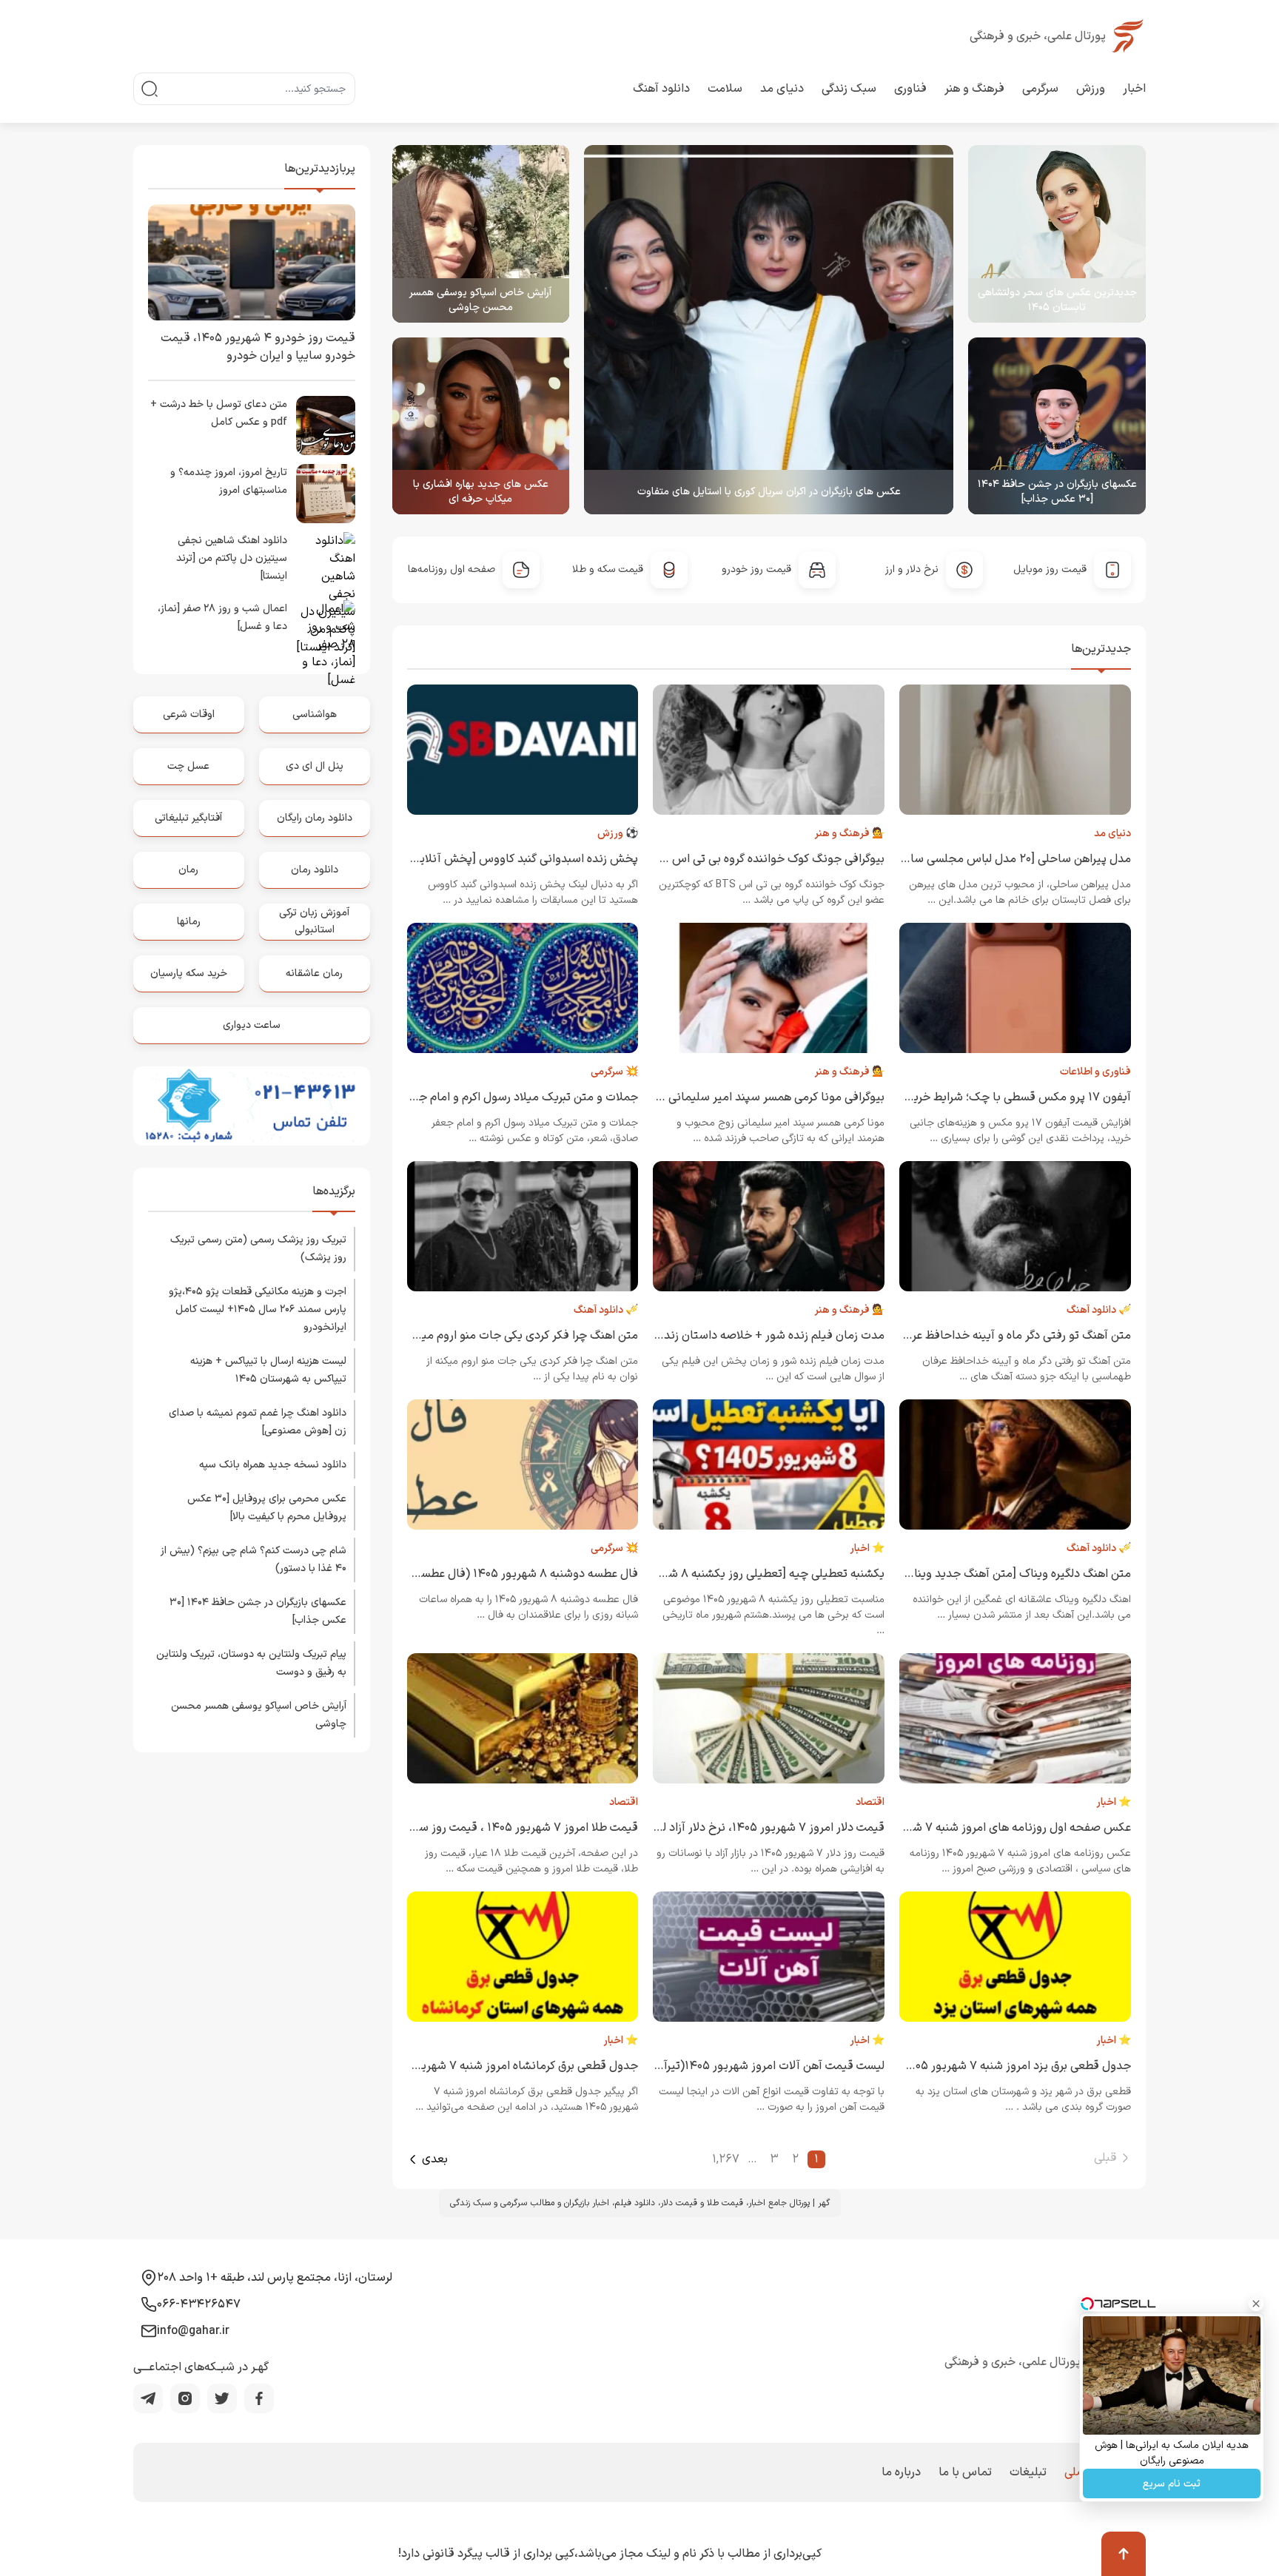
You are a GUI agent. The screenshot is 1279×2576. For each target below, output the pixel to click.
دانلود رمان (315, 870)
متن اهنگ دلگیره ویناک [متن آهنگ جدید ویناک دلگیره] (1000, 1574)
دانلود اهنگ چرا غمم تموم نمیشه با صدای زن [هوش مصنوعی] (258, 1422)
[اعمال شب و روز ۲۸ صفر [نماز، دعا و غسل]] (326, 630)
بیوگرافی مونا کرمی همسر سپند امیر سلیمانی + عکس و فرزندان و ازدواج (711, 1097)
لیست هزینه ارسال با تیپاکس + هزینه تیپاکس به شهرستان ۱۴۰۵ (268, 1370)
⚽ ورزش (618, 834)
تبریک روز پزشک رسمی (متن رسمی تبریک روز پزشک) (258, 1249)
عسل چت (188, 766)
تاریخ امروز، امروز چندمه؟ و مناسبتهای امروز (229, 481)
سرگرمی (1040, 89)
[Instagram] (185, 2398)
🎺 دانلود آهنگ (1099, 1310)
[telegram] (148, 2398)
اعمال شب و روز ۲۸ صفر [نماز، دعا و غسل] (222, 618)
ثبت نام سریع (1172, 2484)
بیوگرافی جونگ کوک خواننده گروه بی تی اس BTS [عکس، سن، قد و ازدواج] (704, 859)
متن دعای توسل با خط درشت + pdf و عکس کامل (219, 413)
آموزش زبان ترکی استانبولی (314, 921)
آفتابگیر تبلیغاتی (188, 818)
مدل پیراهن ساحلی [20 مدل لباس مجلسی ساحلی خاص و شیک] (974, 859)
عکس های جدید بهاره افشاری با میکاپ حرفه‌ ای (481, 492)
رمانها (189, 922)
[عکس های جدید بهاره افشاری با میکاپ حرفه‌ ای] (481, 426)
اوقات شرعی (189, 714)
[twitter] (222, 2398)
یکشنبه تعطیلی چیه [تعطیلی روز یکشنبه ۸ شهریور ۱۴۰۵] (748, 1574)
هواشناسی (315, 714)
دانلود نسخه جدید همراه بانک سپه (273, 1465)
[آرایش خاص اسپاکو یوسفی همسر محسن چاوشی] (481, 234)
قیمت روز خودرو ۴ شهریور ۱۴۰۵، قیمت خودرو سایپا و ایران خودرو (258, 347)
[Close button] (1256, 2304)
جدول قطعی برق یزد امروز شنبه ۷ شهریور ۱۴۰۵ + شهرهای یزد (982, 2066)
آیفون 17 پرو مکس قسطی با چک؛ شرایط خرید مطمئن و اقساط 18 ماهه (959, 1097)
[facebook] (259, 2398)
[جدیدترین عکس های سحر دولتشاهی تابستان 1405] (1057, 234)
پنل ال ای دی (315, 766)
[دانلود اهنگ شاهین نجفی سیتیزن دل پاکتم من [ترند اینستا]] (326, 562)
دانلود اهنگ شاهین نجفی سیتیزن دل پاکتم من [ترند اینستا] (232, 558)
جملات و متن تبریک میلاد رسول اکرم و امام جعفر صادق (504, 1097)
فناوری (910, 89)
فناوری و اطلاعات (1095, 1072)
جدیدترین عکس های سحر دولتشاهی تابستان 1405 (1057, 300)
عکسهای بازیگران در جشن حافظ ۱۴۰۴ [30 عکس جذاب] (1057, 492)
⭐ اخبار (867, 1548)
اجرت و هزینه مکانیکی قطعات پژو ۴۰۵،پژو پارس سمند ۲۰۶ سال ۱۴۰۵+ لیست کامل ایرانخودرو (258, 1309)
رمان (188, 870)
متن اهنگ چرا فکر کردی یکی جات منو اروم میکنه (522, 1336)
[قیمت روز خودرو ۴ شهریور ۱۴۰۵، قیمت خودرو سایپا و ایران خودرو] (252, 262)
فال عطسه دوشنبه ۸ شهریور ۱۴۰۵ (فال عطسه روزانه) (509, 1574)
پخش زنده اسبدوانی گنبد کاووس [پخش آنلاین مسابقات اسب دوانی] (471, 859)
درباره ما (901, 2472)
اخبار (1134, 89)
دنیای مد (782, 89)
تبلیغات (1028, 2472)
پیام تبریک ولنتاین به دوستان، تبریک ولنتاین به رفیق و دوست (251, 1663)
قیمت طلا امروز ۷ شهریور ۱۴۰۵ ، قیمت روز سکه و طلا (508, 1828)
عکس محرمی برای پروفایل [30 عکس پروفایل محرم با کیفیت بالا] (267, 1508)
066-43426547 (199, 2304)
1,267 (726, 2159)
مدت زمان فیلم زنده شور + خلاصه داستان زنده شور (760, 1336)
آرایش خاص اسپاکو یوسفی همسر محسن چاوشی (480, 300)
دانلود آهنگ (661, 89)
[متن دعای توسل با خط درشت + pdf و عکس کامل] (326, 426)
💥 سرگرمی (614, 1072)
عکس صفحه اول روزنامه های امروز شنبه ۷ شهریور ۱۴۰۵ (995, 1828)
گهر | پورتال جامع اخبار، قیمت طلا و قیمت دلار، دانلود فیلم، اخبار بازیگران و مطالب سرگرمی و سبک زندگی (640, 2203)
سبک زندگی (849, 89)
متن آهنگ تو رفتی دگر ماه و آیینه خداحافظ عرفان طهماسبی (988, 1336)
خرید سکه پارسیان (189, 973)
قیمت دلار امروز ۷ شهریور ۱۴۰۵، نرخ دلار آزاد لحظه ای (755, 1828)
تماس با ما (965, 2472)
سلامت (725, 89)
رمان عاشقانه (314, 973)
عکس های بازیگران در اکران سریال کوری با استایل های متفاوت (769, 492)
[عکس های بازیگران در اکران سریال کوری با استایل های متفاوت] (769, 330)
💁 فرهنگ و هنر (849, 834)
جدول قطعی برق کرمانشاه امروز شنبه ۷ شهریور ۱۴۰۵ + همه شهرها (477, 2066)
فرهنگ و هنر (974, 89)
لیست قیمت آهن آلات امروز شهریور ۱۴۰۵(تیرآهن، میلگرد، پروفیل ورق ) (712, 2066)
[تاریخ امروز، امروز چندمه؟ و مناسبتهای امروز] (326, 494)
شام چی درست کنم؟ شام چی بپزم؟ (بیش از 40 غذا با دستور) (254, 1560)
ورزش (1091, 89)
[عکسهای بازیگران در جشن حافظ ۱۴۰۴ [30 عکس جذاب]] (1057, 426)
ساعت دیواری (252, 1025)
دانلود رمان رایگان (315, 818)
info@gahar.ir (193, 2331)
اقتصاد (870, 1802)
